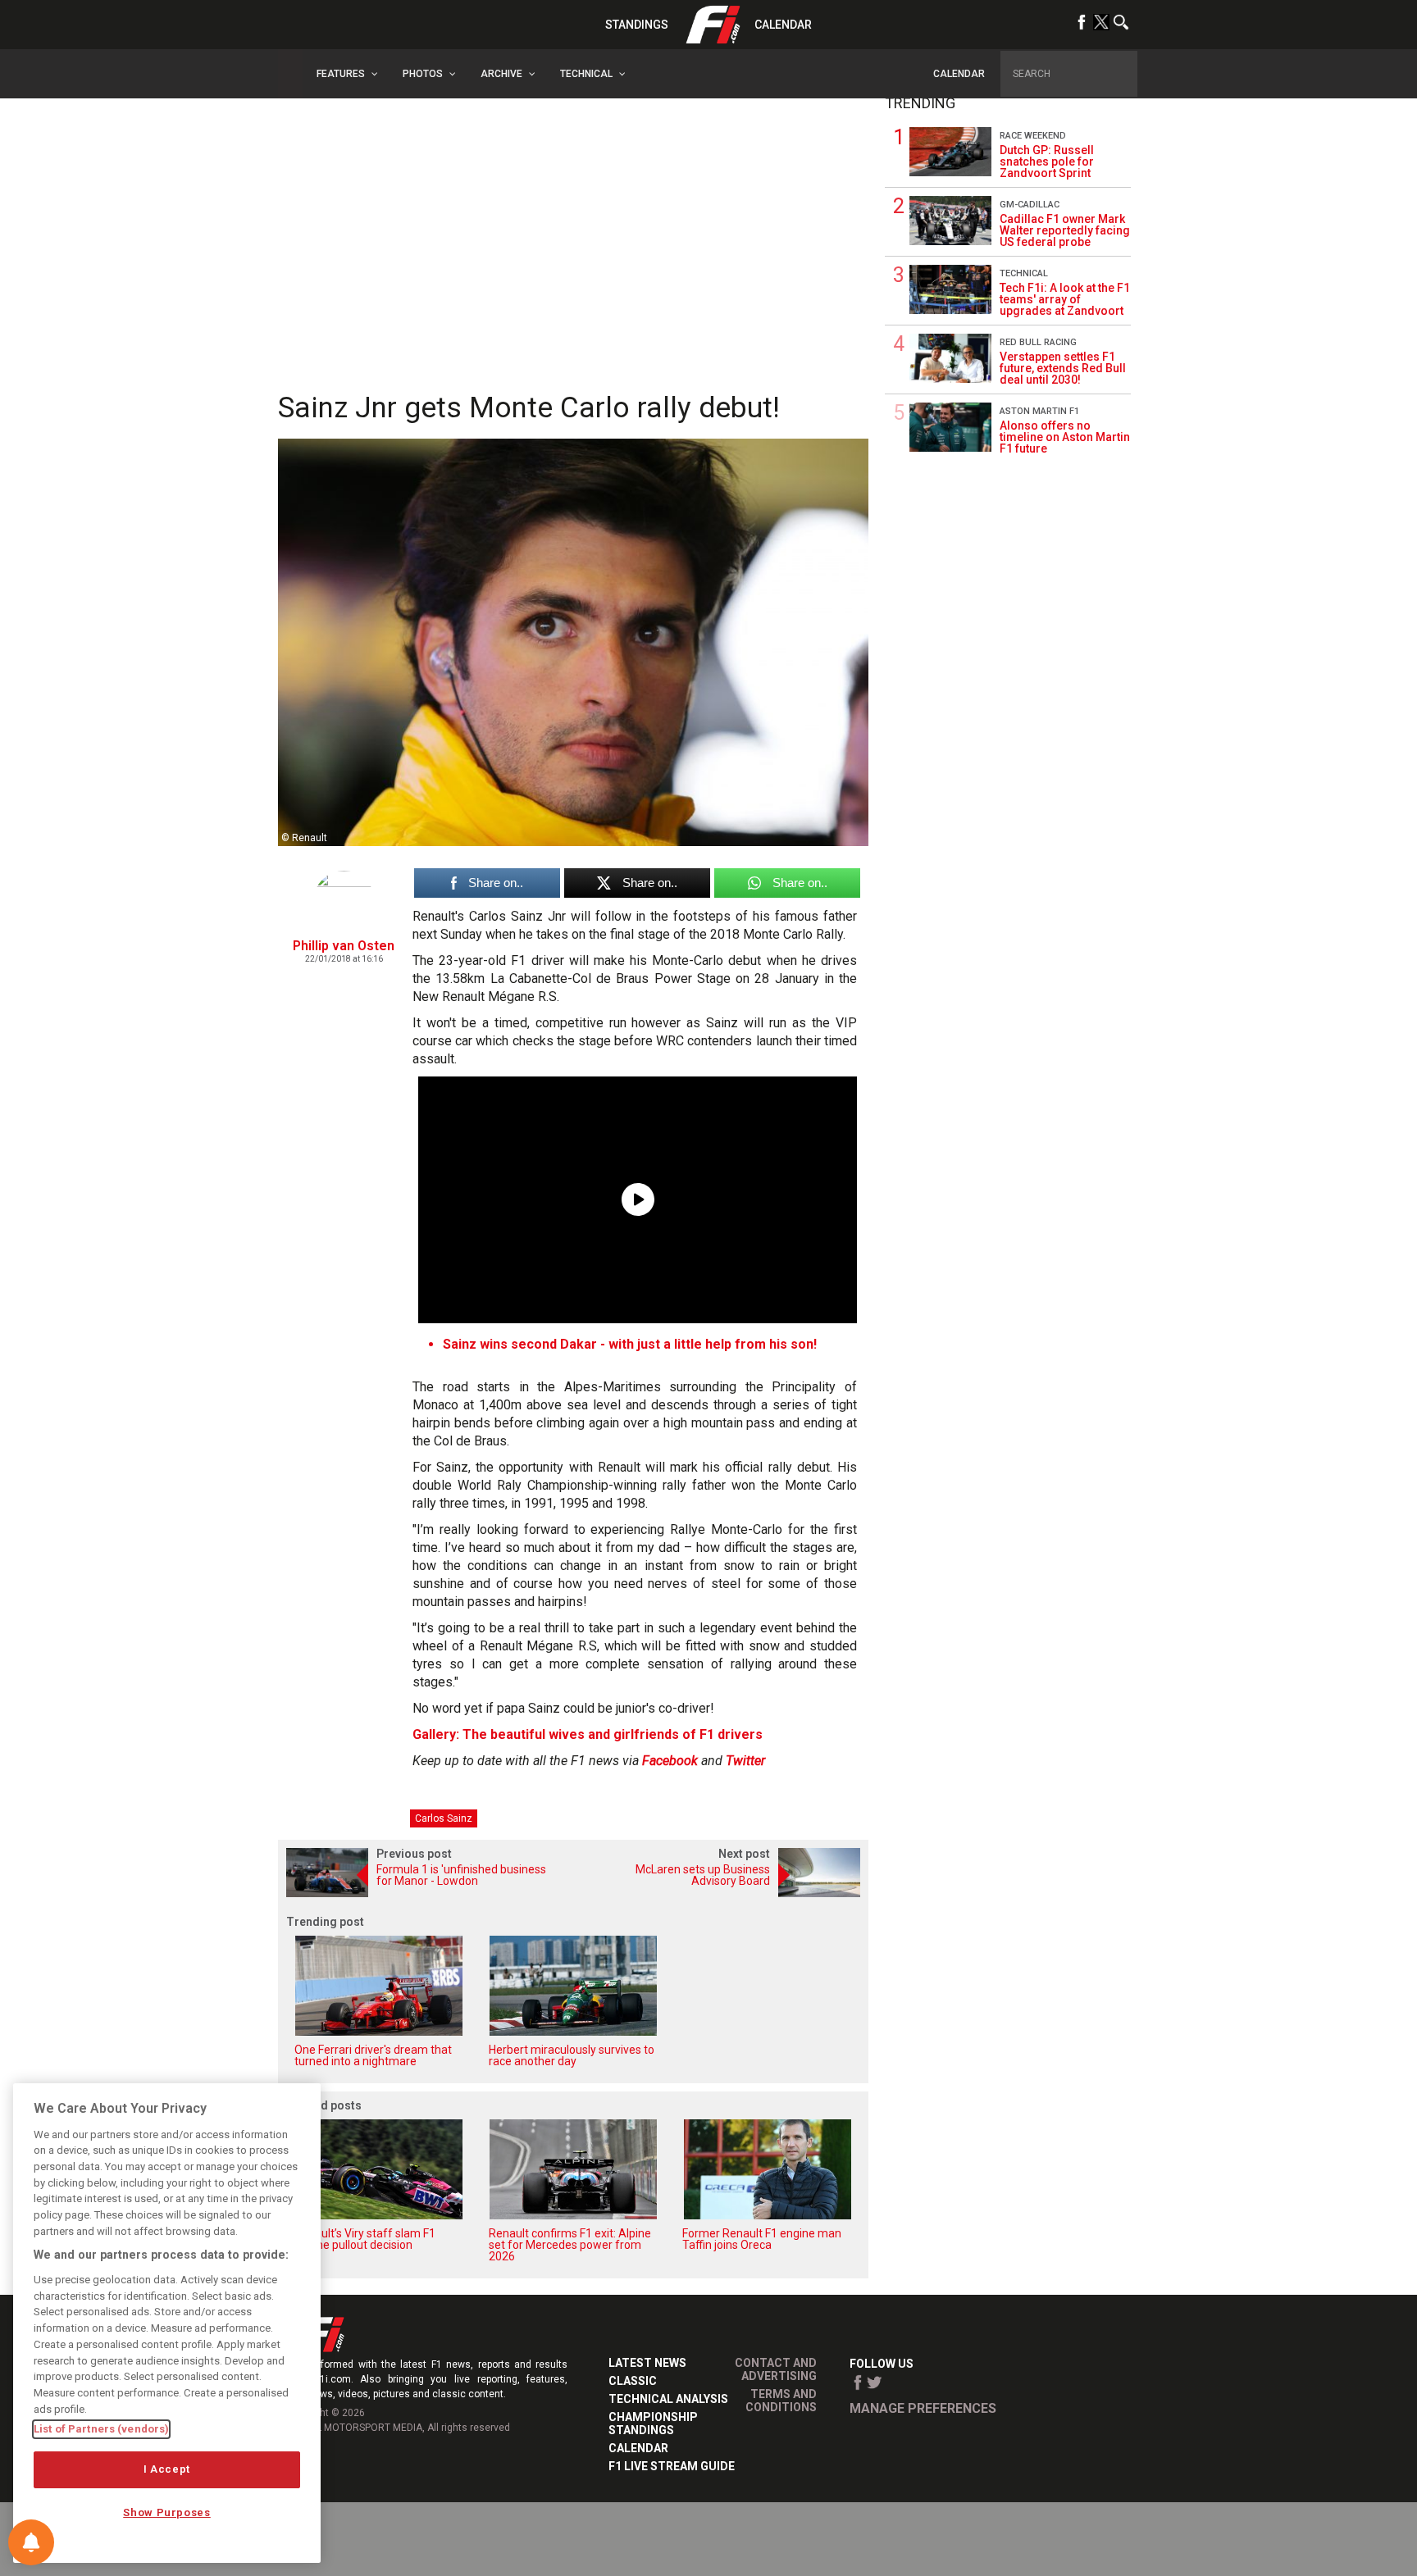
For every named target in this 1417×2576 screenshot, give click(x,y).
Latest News (647, 2363)
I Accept (167, 2469)
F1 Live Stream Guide (672, 2466)
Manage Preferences (923, 2408)
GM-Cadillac (1030, 205)
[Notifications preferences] (31, 2542)
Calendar (783, 25)
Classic (633, 2381)
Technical (1024, 273)
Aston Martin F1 (1039, 411)
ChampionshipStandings (653, 2424)
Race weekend (1033, 136)
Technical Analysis (668, 2399)
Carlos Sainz (444, 1818)
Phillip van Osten (344, 946)
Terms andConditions (781, 2401)
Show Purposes (167, 2512)
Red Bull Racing (1038, 342)
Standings (637, 25)
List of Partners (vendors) (101, 2429)
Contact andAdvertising (776, 2369)
